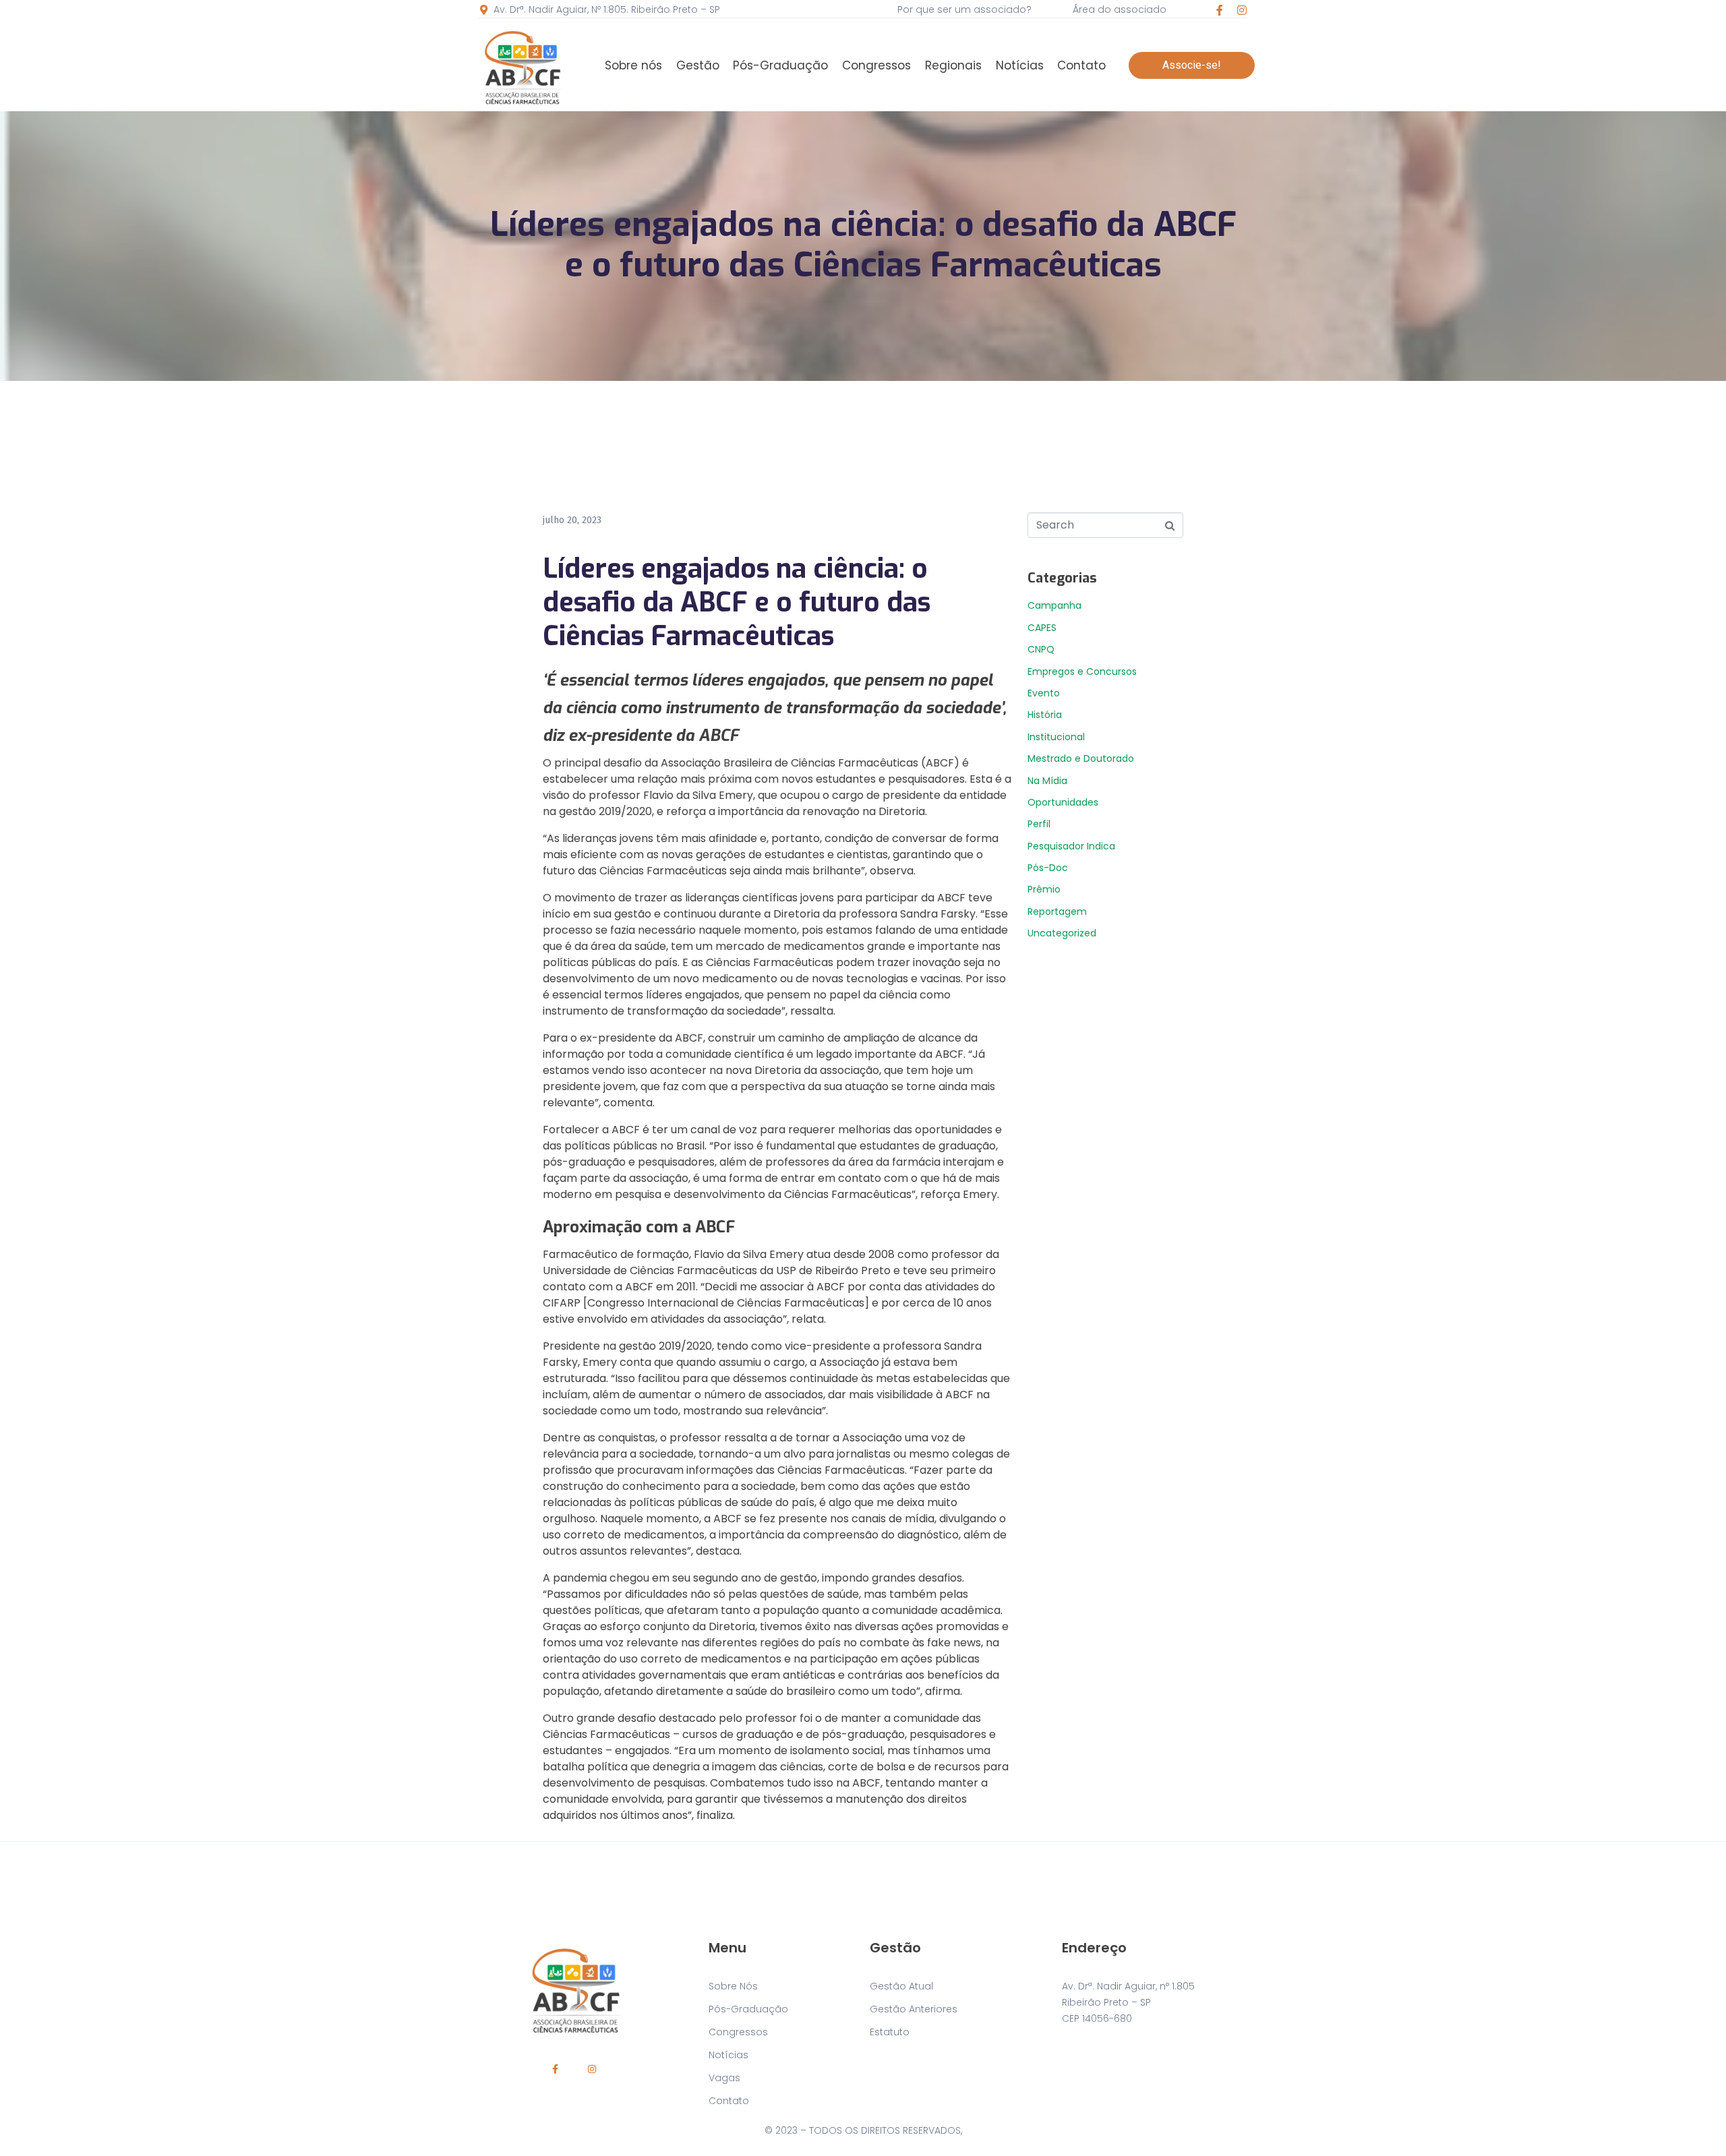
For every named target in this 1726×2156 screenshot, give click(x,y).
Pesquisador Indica (1071, 846)
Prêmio (1044, 889)
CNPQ (1041, 649)
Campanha (1054, 605)
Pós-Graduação (780, 65)
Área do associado (1120, 9)
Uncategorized (1062, 933)
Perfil (1039, 824)
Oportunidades (1063, 802)
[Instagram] (1242, 10)
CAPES (1042, 628)
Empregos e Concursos (1082, 671)
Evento (1044, 693)
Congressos (876, 65)
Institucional (1056, 737)
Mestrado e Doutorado (1081, 758)
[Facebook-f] (1220, 10)
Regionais (953, 65)
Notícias (1020, 65)
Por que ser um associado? (964, 9)
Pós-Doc (1048, 868)
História (1045, 715)
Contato (1081, 65)
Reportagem (1057, 911)
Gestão (698, 65)
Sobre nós (633, 65)
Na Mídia (1047, 781)
